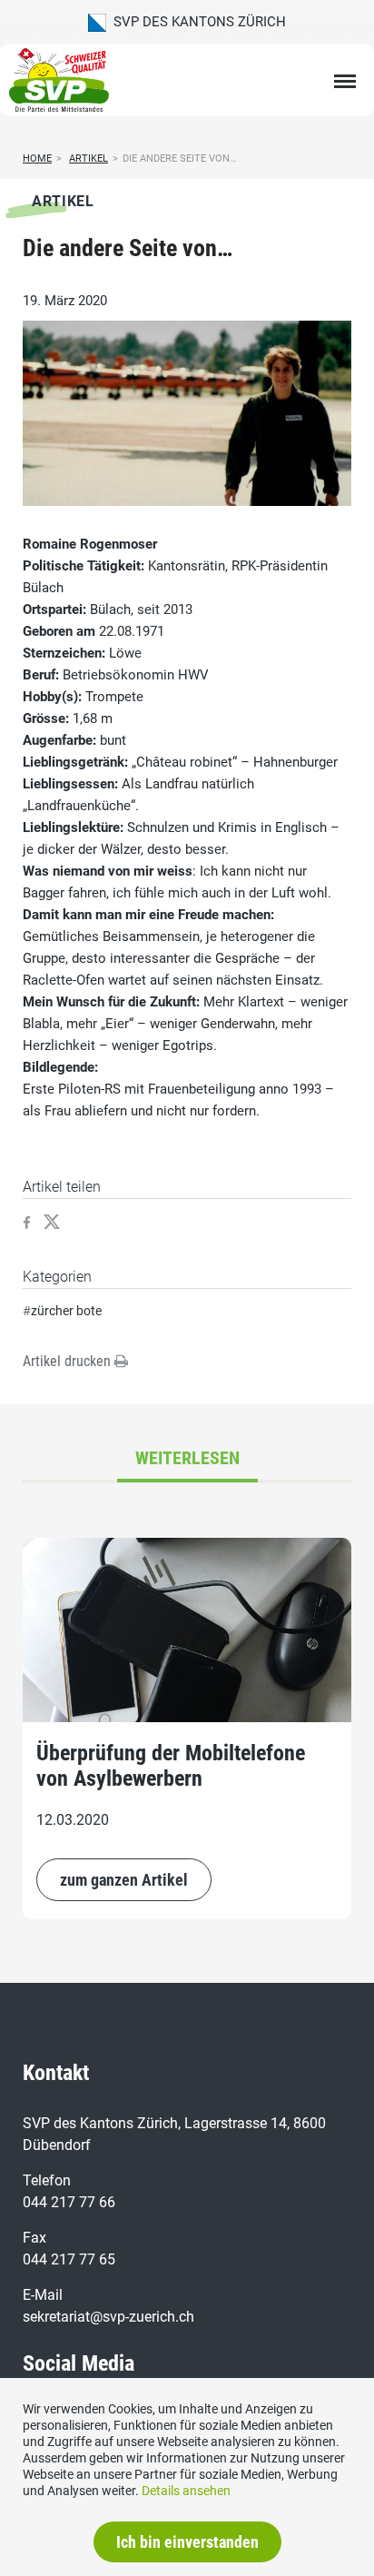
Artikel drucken (69, 1361)
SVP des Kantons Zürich (196, 22)
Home (37, 159)
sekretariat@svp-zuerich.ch (108, 2317)
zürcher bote (66, 1311)
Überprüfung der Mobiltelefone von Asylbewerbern (171, 1766)
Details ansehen (186, 2491)
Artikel (89, 159)
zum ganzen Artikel (124, 1880)
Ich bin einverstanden (187, 2542)
